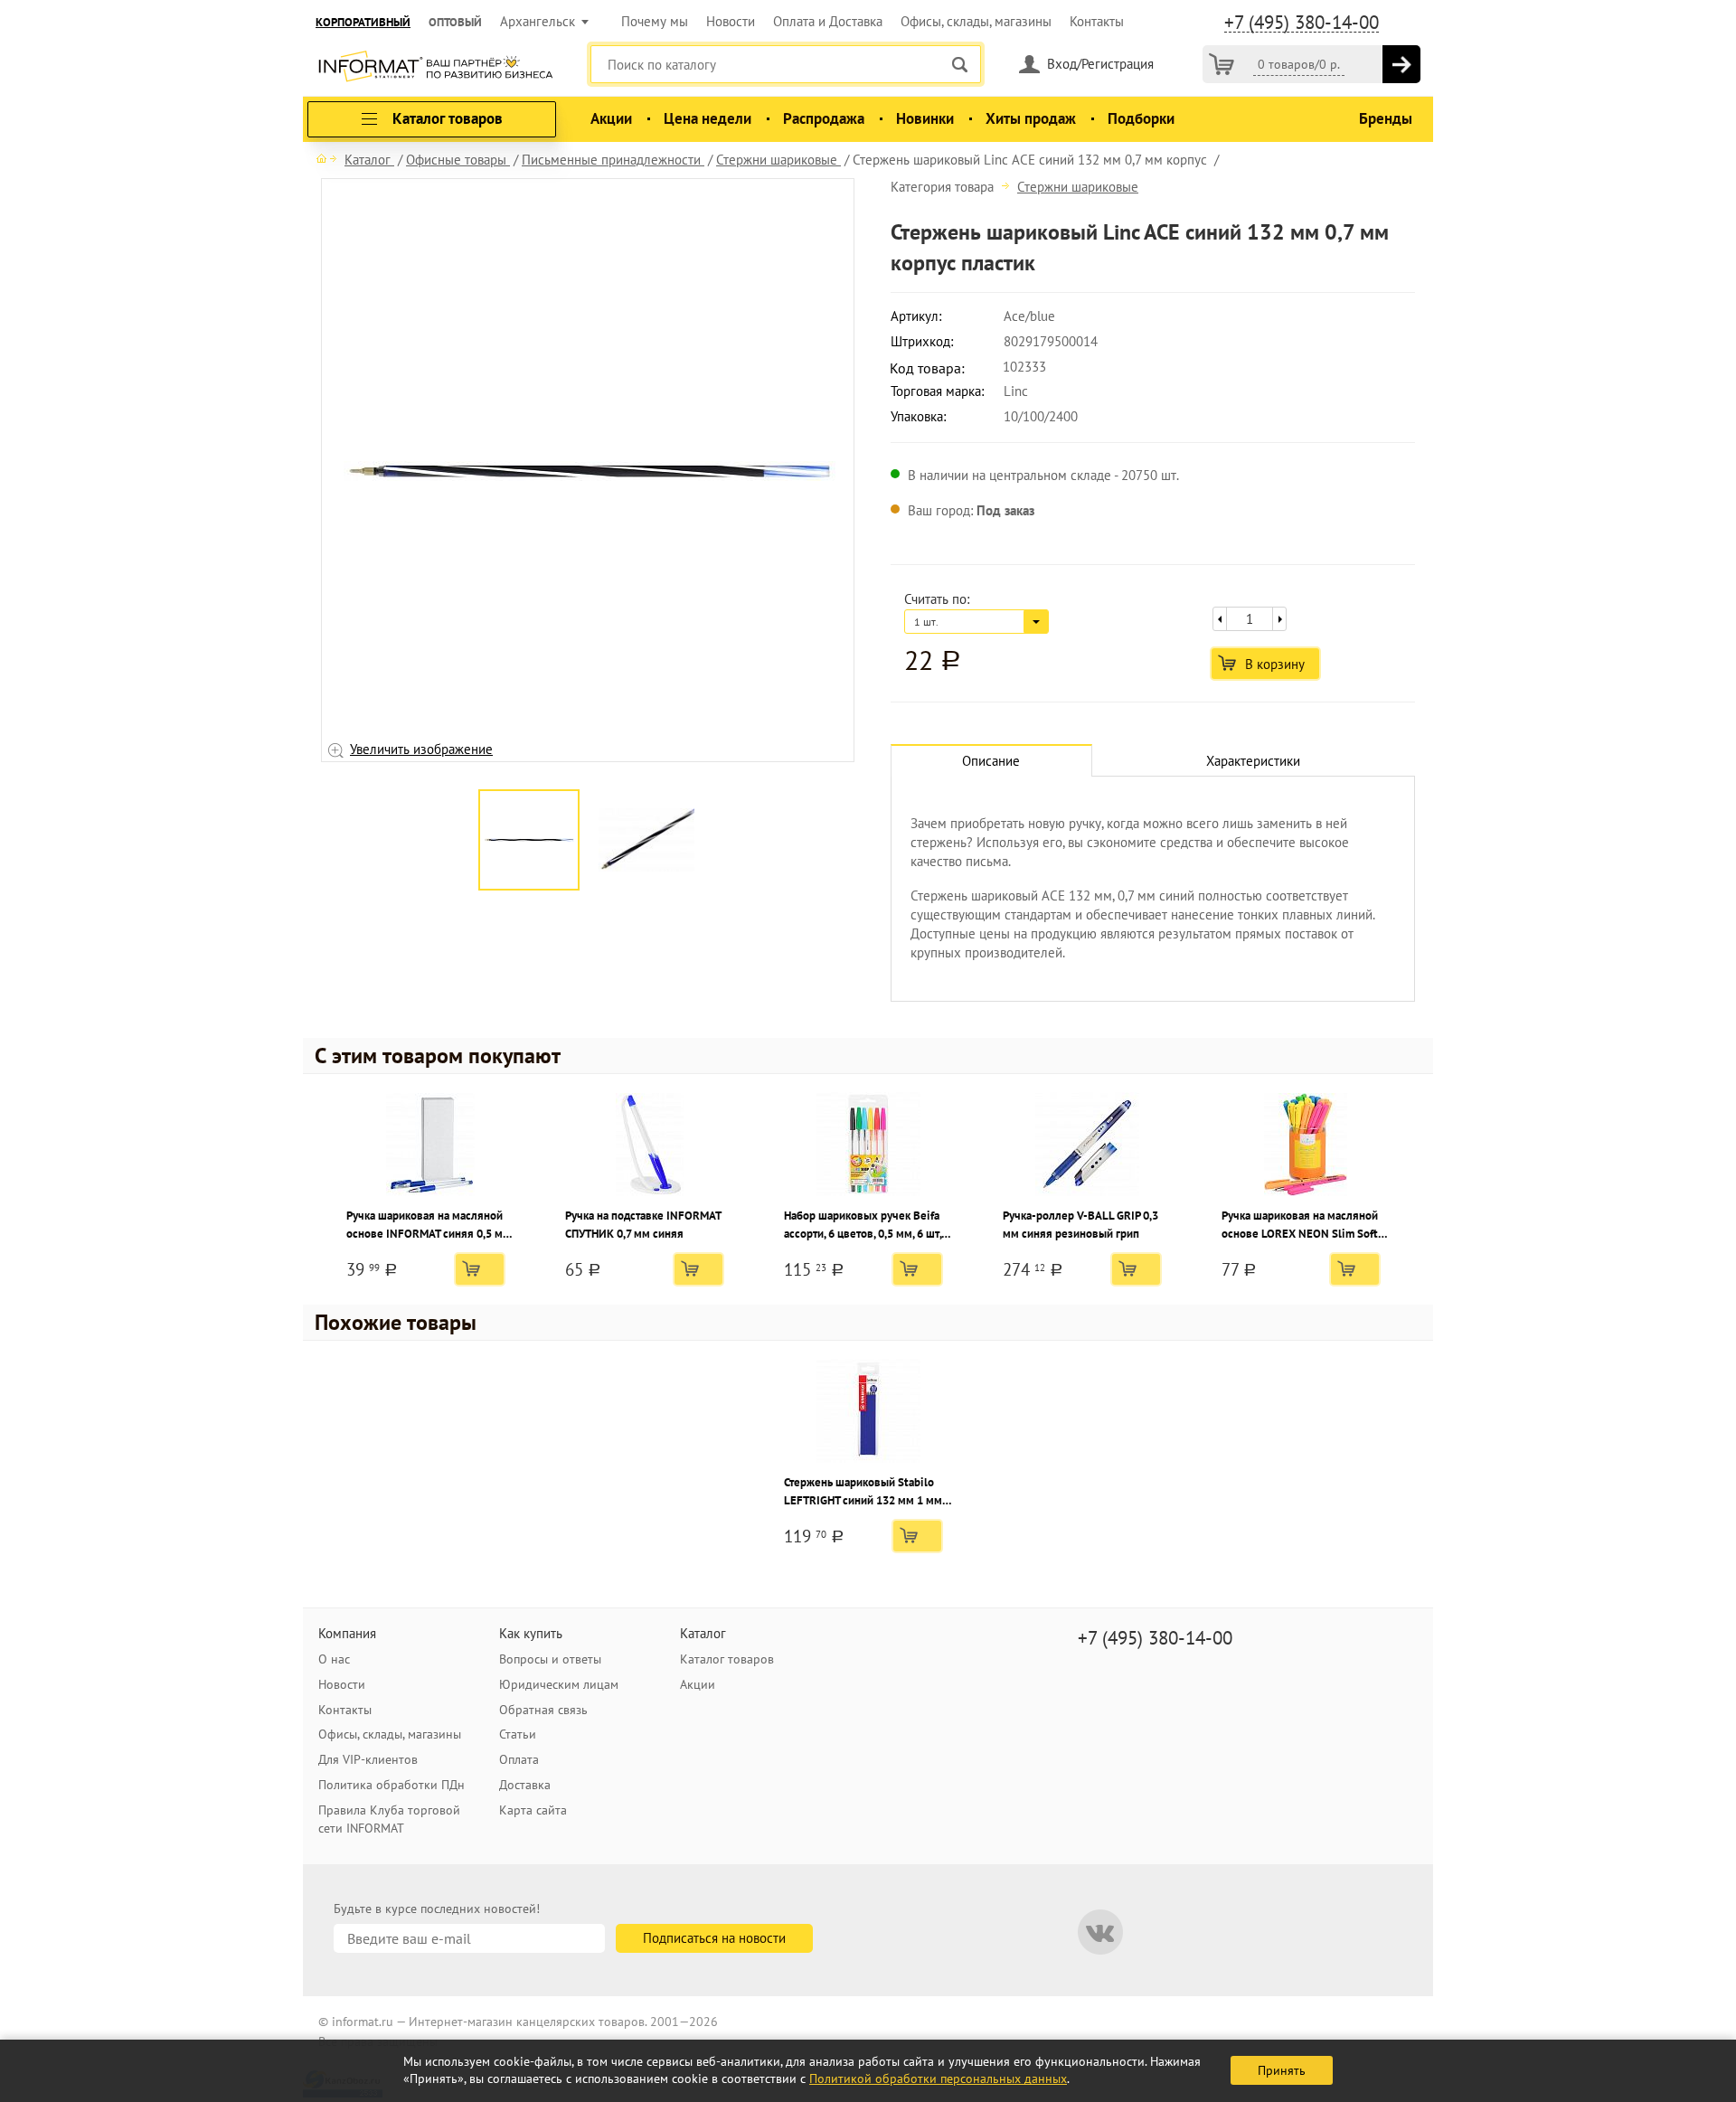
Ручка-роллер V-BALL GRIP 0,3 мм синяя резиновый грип (1080, 1225)
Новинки (925, 118)
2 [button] (597, 775)
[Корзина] (1222, 64)
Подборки (1141, 118)
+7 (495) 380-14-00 (1302, 23)
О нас (334, 1659)
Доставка (525, 1785)
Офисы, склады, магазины (976, 21)
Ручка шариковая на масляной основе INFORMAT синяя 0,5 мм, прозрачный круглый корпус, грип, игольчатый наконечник (429, 1225)
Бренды (1386, 118)
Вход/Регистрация (1100, 64)
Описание (991, 761)
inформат (435, 68)
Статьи (518, 1734)
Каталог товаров (727, 1659)
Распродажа (824, 118)
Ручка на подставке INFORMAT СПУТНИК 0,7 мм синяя (643, 1225)
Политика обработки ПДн (392, 1785)
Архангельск (538, 21)
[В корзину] (1401, 64)
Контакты (1097, 21)
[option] (588, 471)
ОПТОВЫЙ (455, 22)
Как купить (531, 1633)
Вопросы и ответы (550, 1659)
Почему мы (655, 21)
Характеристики (1253, 761)
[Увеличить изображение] (590, 470)
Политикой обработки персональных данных (938, 2078)
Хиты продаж (1031, 118)
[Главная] (326, 158)
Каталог (703, 1633)
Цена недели (708, 118)
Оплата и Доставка (828, 21)
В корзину (1275, 664)
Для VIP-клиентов (368, 1759)
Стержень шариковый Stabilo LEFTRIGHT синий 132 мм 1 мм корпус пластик (863, 1492)
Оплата (519, 1759)
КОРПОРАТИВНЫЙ (363, 22)
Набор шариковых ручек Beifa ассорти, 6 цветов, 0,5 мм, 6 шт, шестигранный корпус (863, 1225)
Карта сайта (533, 1810)
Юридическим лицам (559, 1684)
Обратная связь (543, 1710)
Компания (347, 1633)
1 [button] (570, 775)
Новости (731, 21)
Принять (1282, 2070)
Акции (611, 118)
